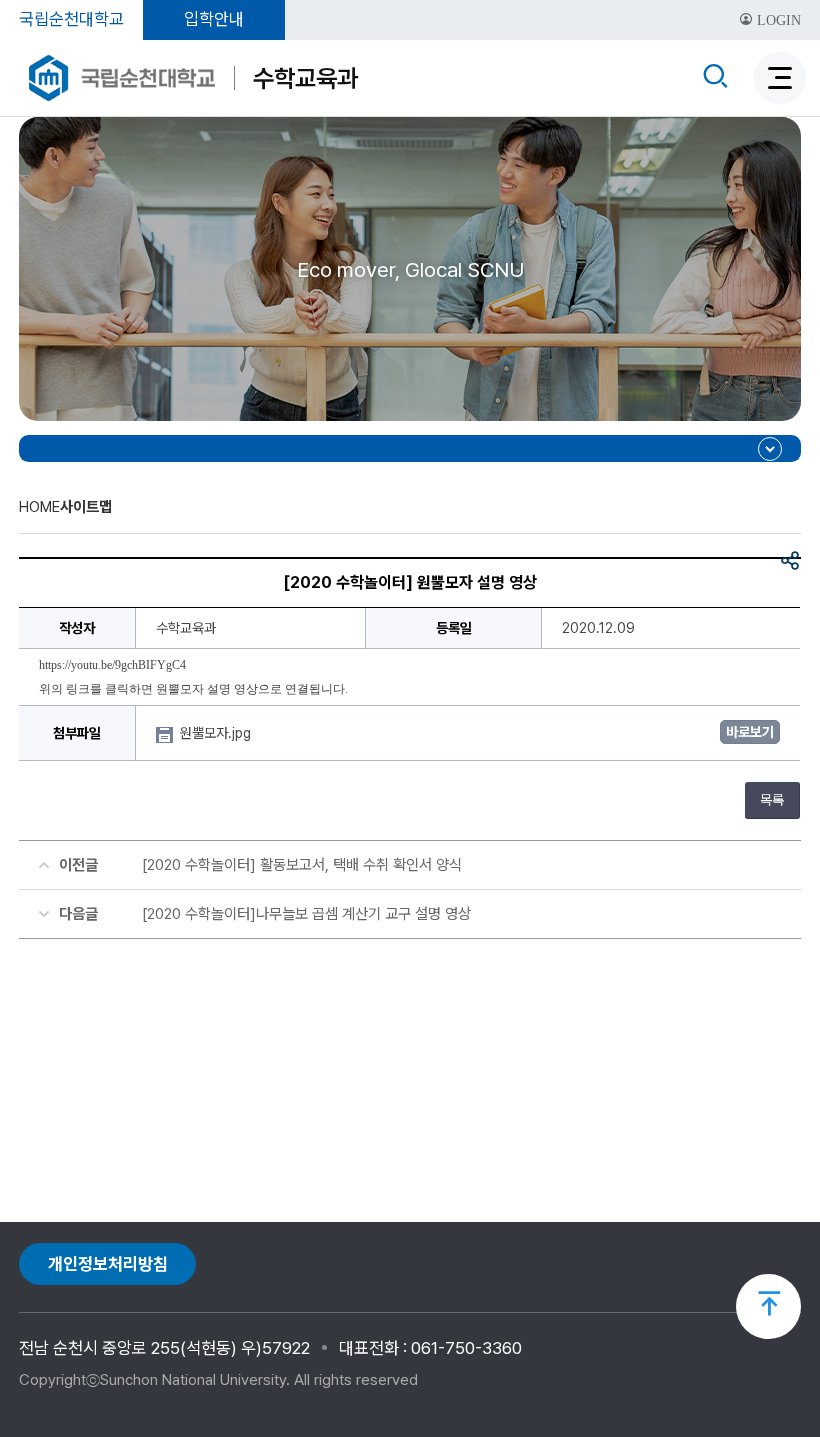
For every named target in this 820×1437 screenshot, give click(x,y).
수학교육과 (305, 78)
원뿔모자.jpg (217, 733)
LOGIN (777, 20)
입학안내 (214, 19)
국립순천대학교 (71, 19)
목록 (772, 800)
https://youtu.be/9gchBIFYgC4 (112, 665)
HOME (39, 507)
